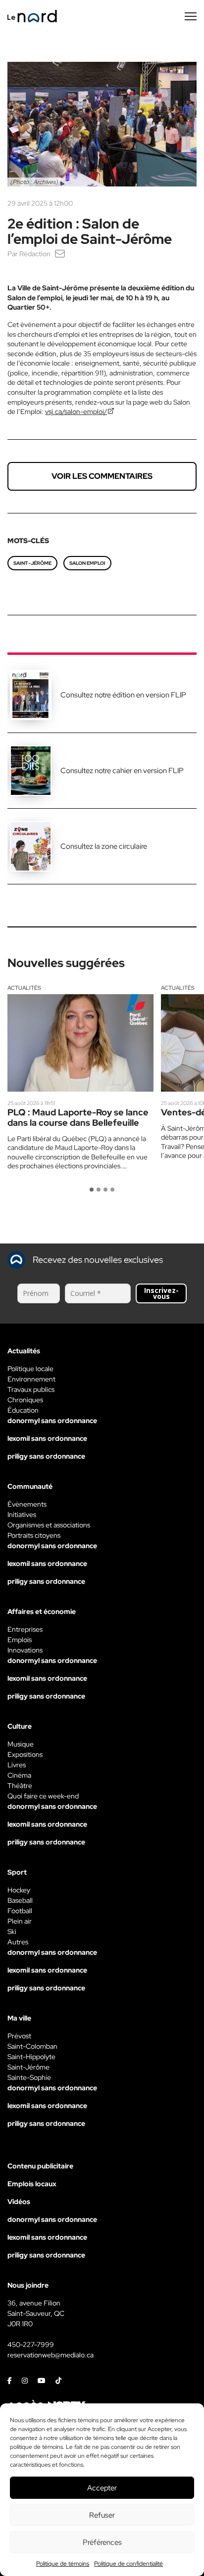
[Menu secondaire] (191, 16)
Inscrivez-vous (161, 1293)
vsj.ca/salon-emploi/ (76, 412)
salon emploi (87, 563)
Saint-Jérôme (32, 563)
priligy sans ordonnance (46, 1456)
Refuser (102, 2515)
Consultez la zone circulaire (104, 846)
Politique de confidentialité (128, 2564)
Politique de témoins (63, 2564)
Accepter (102, 2488)
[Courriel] (60, 254)
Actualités (24, 988)
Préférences (102, 2542)
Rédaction (35, 254)
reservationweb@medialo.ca (51, 2355)
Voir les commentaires (102, 476)
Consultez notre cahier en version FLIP (122, 771)
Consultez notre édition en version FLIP (123, 695)
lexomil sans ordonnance (47, 1438)
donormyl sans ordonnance (52, 1421)
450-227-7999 (31, 2345)
